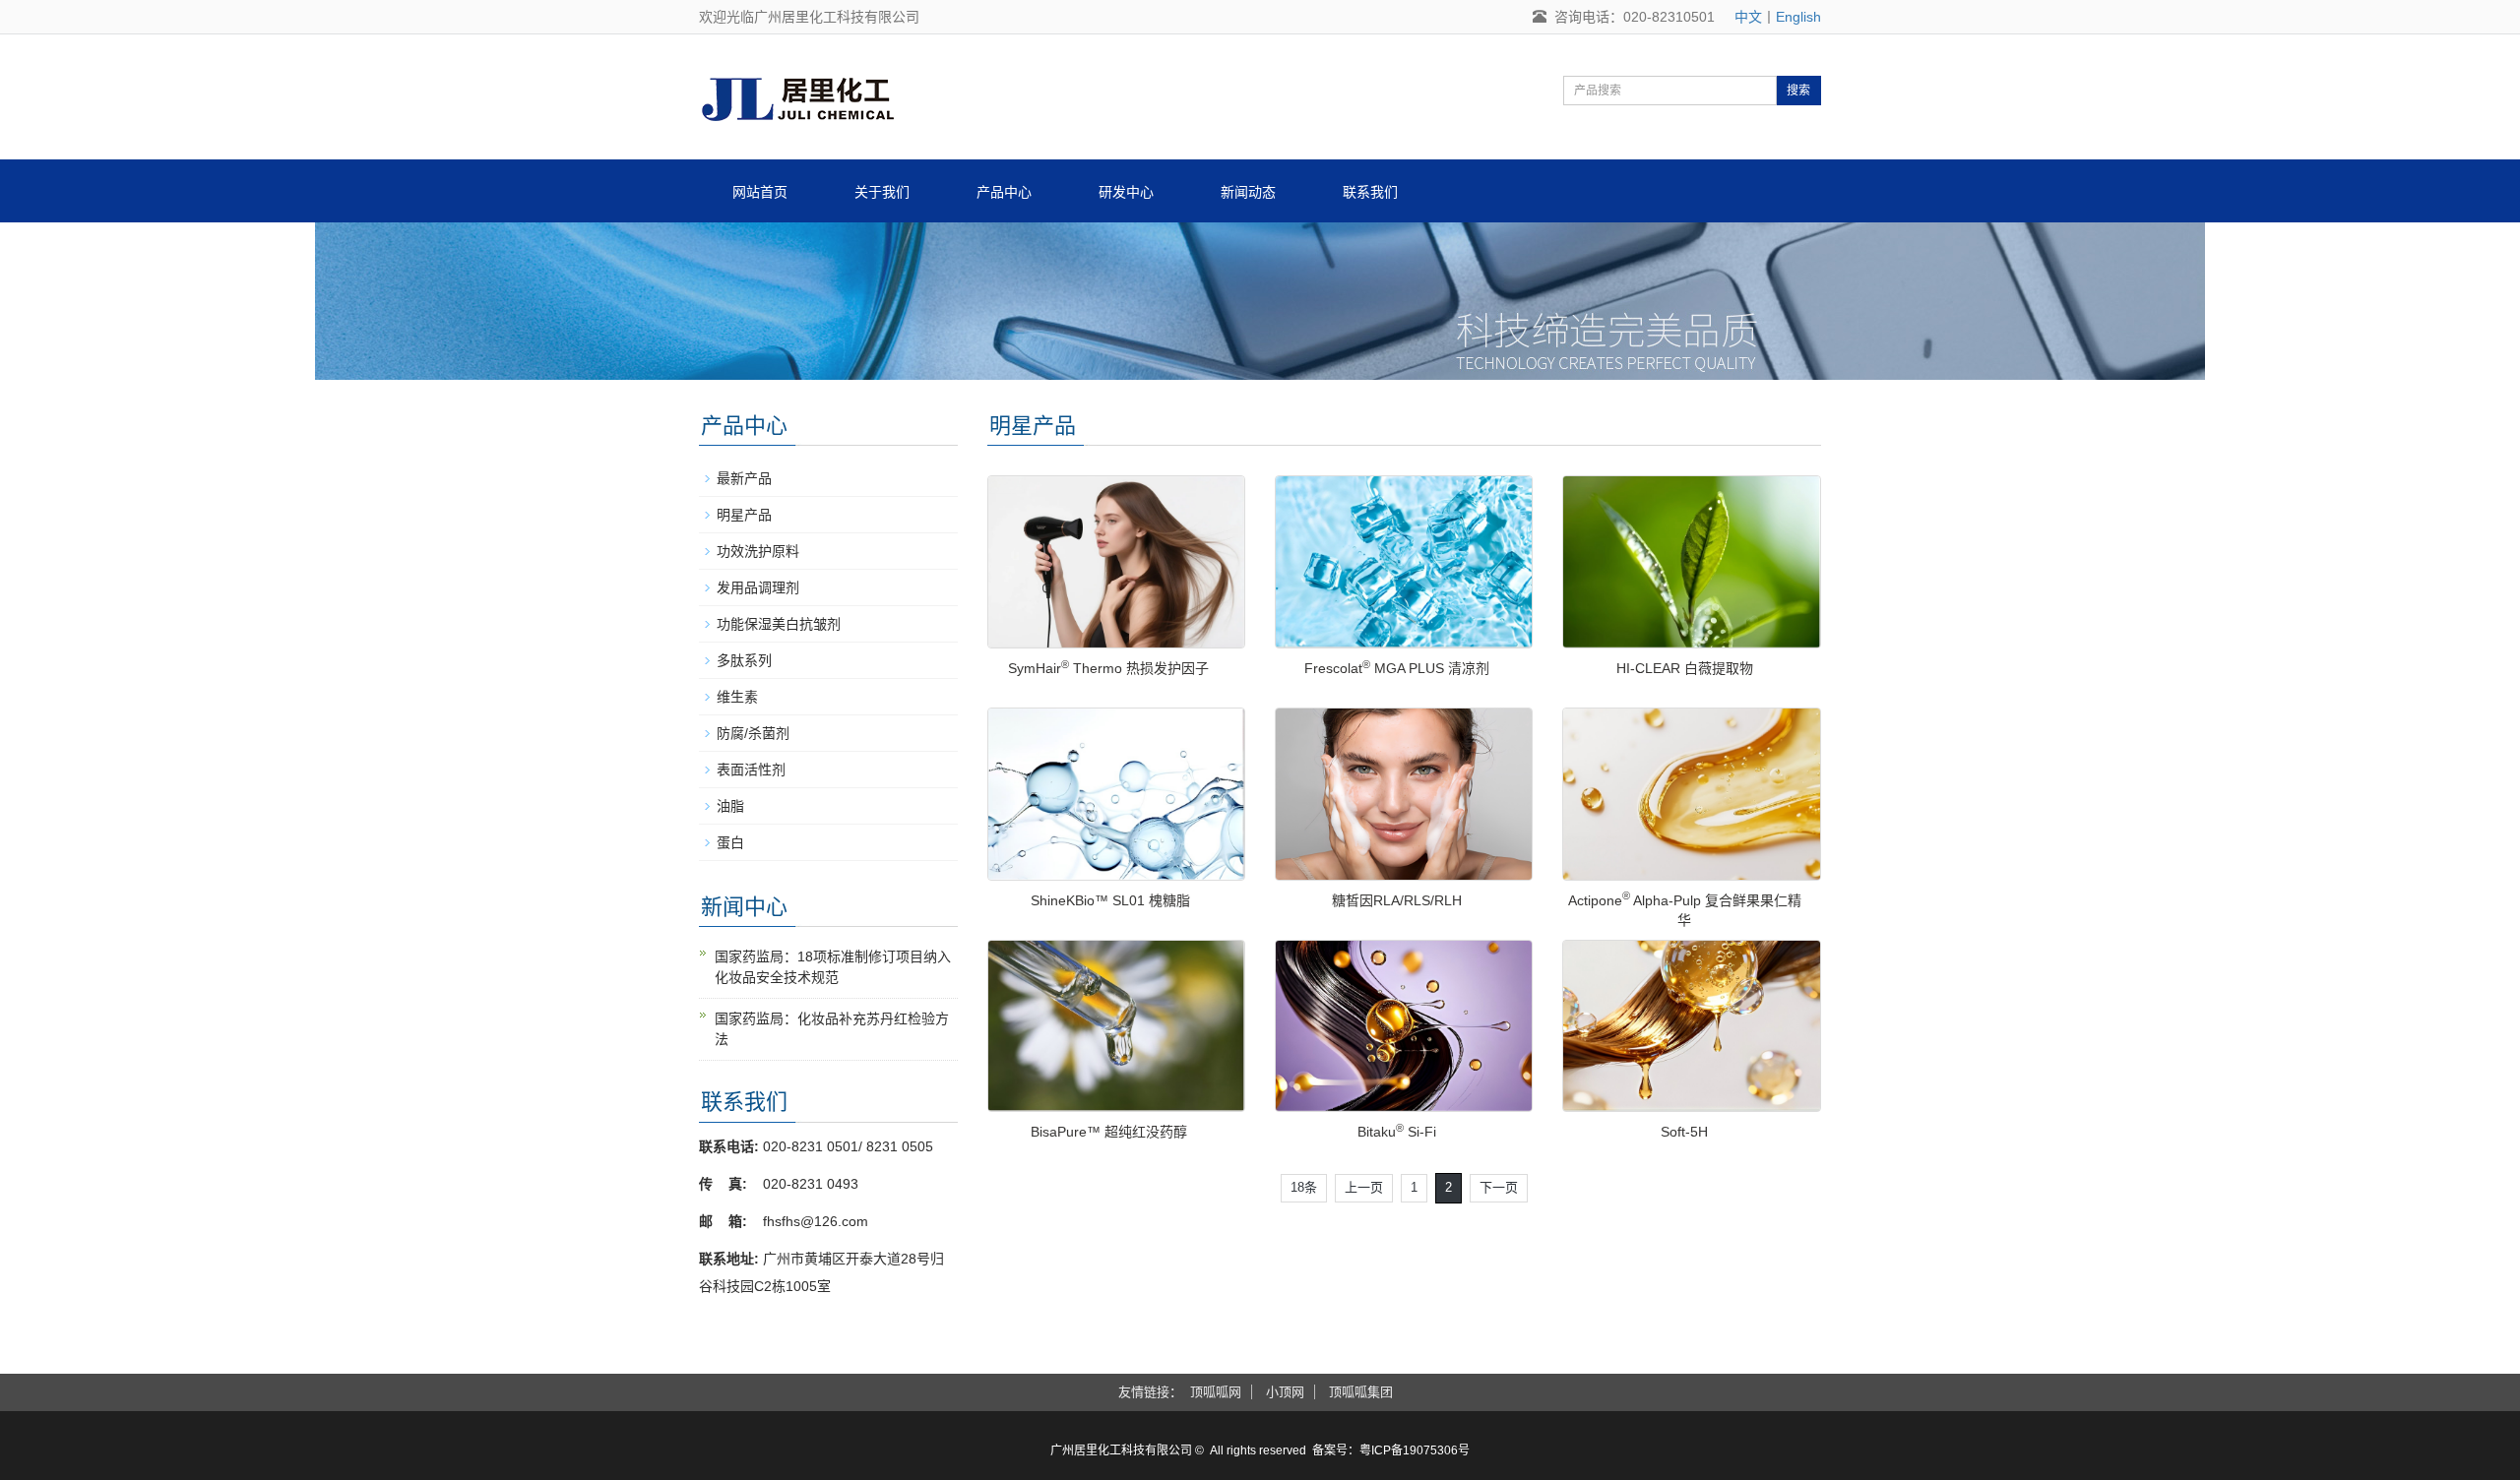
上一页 (1364, 1187)
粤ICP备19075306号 (1415, 1450)
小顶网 (1285, 1392)
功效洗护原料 (758, 551)
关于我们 (882, 192)
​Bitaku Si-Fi (1397, 1132)
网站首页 (760, 192)
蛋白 (730, 842)
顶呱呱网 (1216, 1392)
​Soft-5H (1684, 1132)
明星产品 (744, 515)
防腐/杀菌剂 (753, 733)
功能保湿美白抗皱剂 (779, 624)
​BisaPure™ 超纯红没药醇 (1109, 1132)
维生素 (737, 697)
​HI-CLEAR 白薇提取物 (1685, 668)
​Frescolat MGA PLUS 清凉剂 (1397, 668)
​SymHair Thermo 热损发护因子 (1108, 668)
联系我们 (1370, 192)
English (1798, 17)
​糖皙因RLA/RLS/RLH (1397, 900)
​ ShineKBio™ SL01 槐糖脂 (1108, 900)
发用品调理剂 (758, 587)
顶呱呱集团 (1361, 1392)
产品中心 (1004, 192)
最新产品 (744, 478)
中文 (1748, 17)
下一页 (1499, 1187)
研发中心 (1126, 192)
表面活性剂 (751, 770)
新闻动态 (1248, 192)
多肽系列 (744, 660)
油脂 (730, 806)
